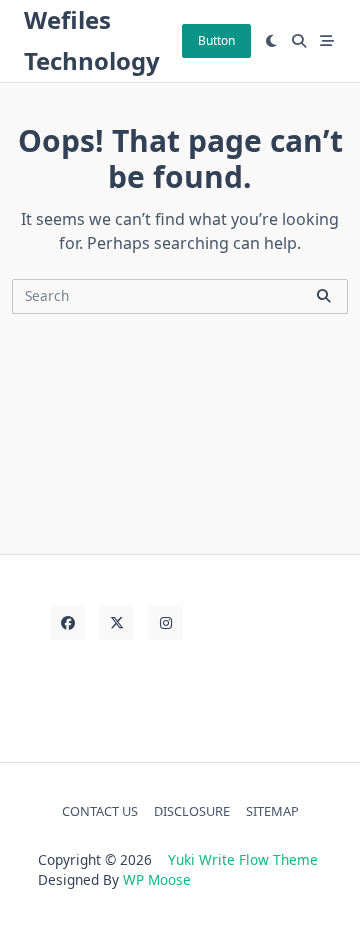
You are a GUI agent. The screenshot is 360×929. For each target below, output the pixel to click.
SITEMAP (272, 811)
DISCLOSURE (192, 811)
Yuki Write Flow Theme (243, 859)
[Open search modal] (299, 41)
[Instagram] (165, 622)
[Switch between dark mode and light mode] (272, 41)
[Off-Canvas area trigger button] (327, 41)
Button (216, 40)
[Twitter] (116, 622)
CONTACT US (100, 811)
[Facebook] (67, 622)
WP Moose (157, 879)
